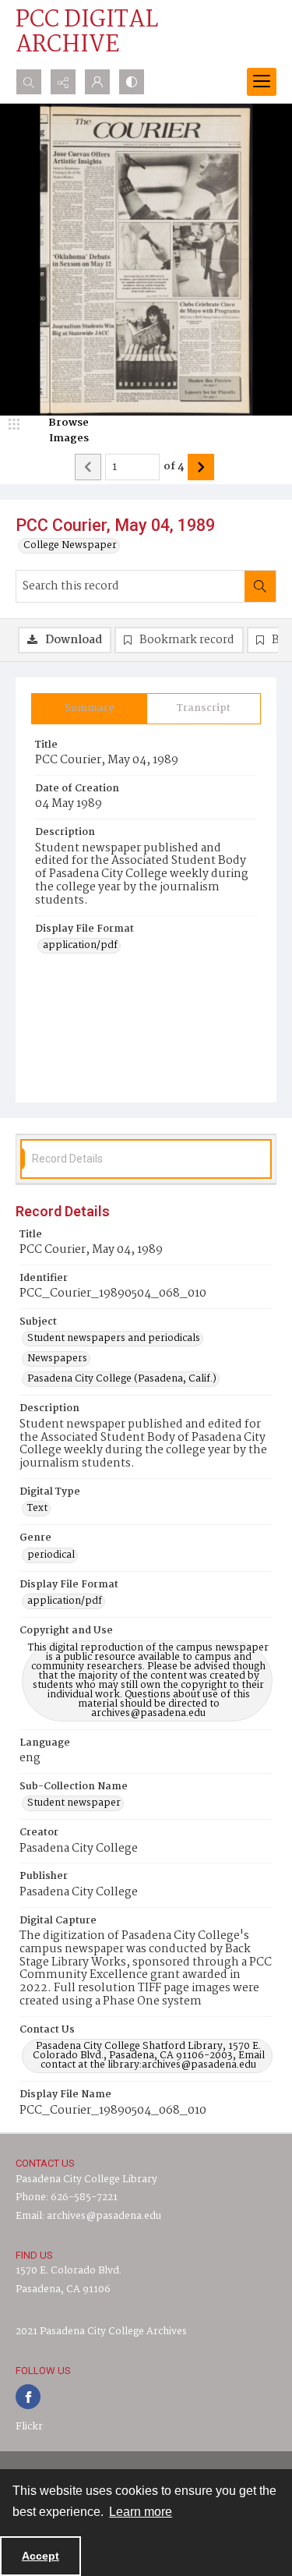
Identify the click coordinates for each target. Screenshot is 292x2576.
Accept (40, 2556)
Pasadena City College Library (86, 2180)
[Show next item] (201, 467)
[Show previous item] (88, 467)
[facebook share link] (28, 2397)
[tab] (89, 709)
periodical (51, 1555)
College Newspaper (70, 546)
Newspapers (57, 1359)
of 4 (174, 467)
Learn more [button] (141, 2512)
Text (37, 1509)
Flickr (29, 2427)
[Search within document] (260, 586)
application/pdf (80, 946)
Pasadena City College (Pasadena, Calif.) (122, 1379)
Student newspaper (74, 1803)
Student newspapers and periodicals (114, 1339)
